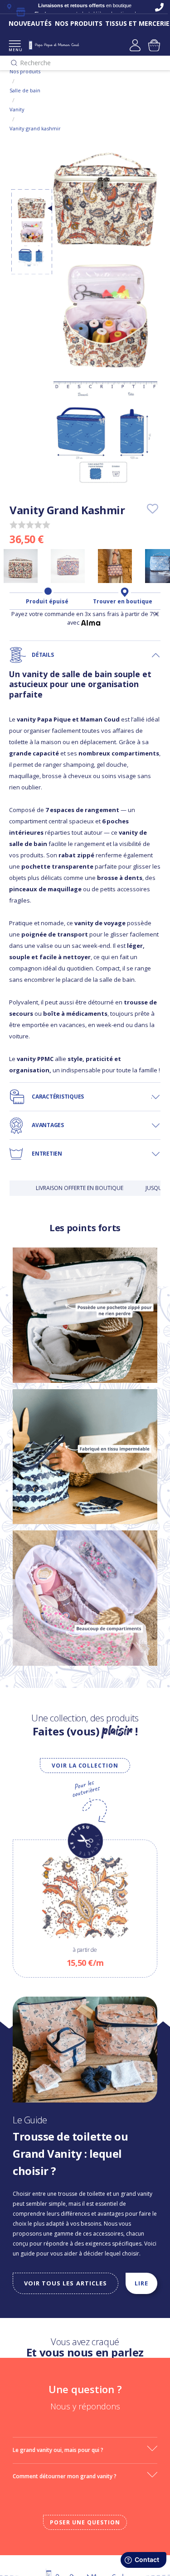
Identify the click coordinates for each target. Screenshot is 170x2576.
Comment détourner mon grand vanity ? (65, 2476)
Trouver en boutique (123, 602)
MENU (15, 50)
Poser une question (85, 2522)
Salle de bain (25, 90)
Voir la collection (85, 1766)
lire (141, 2283)
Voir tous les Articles (66, 2283)
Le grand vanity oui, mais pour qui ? (58, 2450)
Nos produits (25, 71)
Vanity (17, 109)
